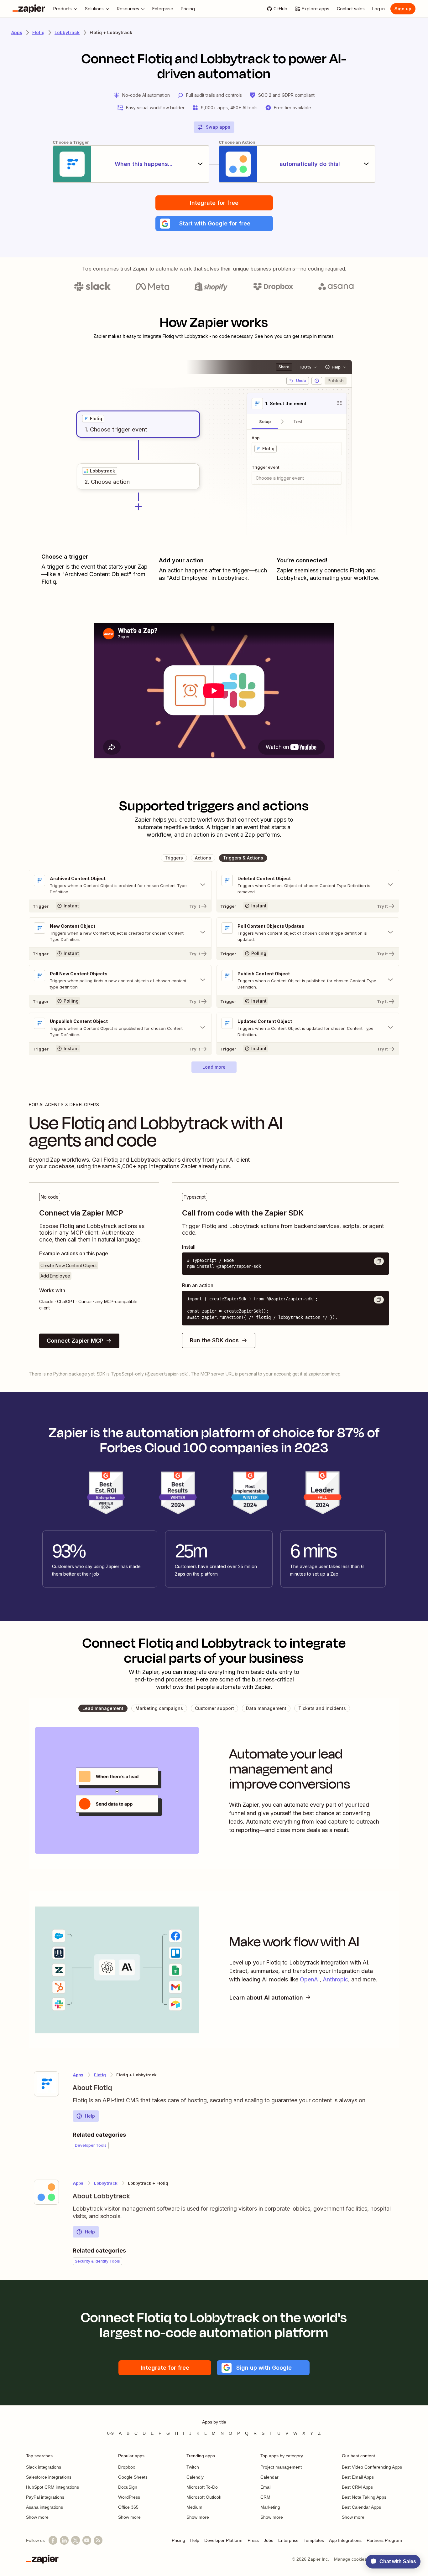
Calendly (195, 2477)
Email (266, 2487)
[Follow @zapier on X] (76, 2540)
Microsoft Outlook (204, 2497)
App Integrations (345, 2540)
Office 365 (128, 2507)
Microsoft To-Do (202, 2487)
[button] (214, 224)
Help (90, 2116)
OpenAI (310, 1979)
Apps (17, 32)
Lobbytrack (67, 32)
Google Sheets (133, 2477)
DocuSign (128, 2487)
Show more (37, 2517)
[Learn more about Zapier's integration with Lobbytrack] (46, 2192)
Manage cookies (350, 2559)
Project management (281, 2467)
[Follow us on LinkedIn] (64, 2540)
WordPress (129, 2497)
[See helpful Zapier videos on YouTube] (87, 2540)
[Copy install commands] (379, 1261)
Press (253, 2540)
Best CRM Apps (357, 2487)
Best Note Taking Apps (364, 2497)
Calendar (269, 2477)
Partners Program (384, 2540)
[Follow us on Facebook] (53, 2540)
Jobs (269, 2540)
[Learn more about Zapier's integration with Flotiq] (46, 2084)
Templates (314, 2540)
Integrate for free (214, 203)
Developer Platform (223, 2540)
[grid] (93, 419)
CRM (265, 2497)
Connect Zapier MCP (75, 1341)
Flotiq (38, 32)
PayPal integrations (45, 2497)
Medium (194, 2507)
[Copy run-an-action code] (379, 1300)
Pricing (178, 2540)
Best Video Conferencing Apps (372, 2467)
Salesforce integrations (49, 2477)
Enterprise (288, 2540)
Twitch (193, 2467)
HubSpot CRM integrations (52, 2487)
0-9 (110, 2433)
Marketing (270, 2507)
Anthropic (335, 1979)
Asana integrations (44, 2507)
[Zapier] (29, 9)
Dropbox (127, 2467)
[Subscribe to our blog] (98, 2540)
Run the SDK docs (214, 1340)
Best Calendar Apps (361, 2507)
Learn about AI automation (266, 1998)
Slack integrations (44, 2467)
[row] (93, 419)
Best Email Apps (358, 2477)
